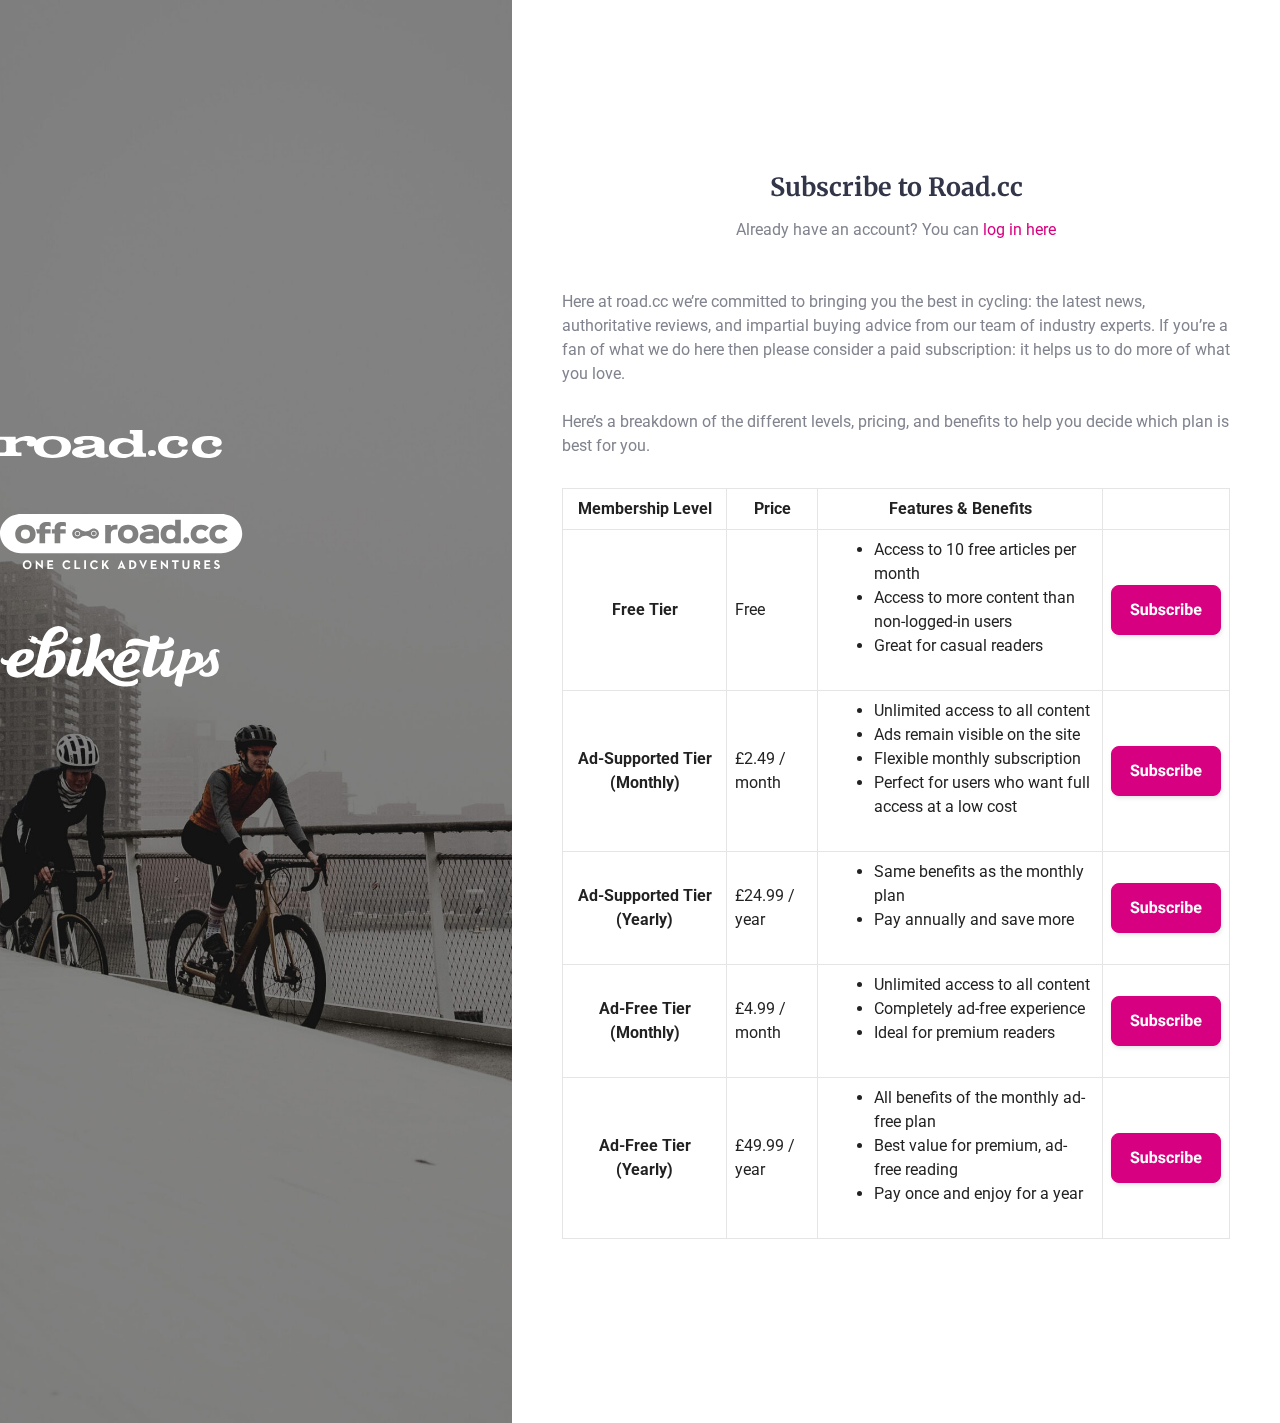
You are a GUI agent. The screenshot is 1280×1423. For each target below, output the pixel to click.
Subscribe (1166, 609)
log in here (1019, 229)
